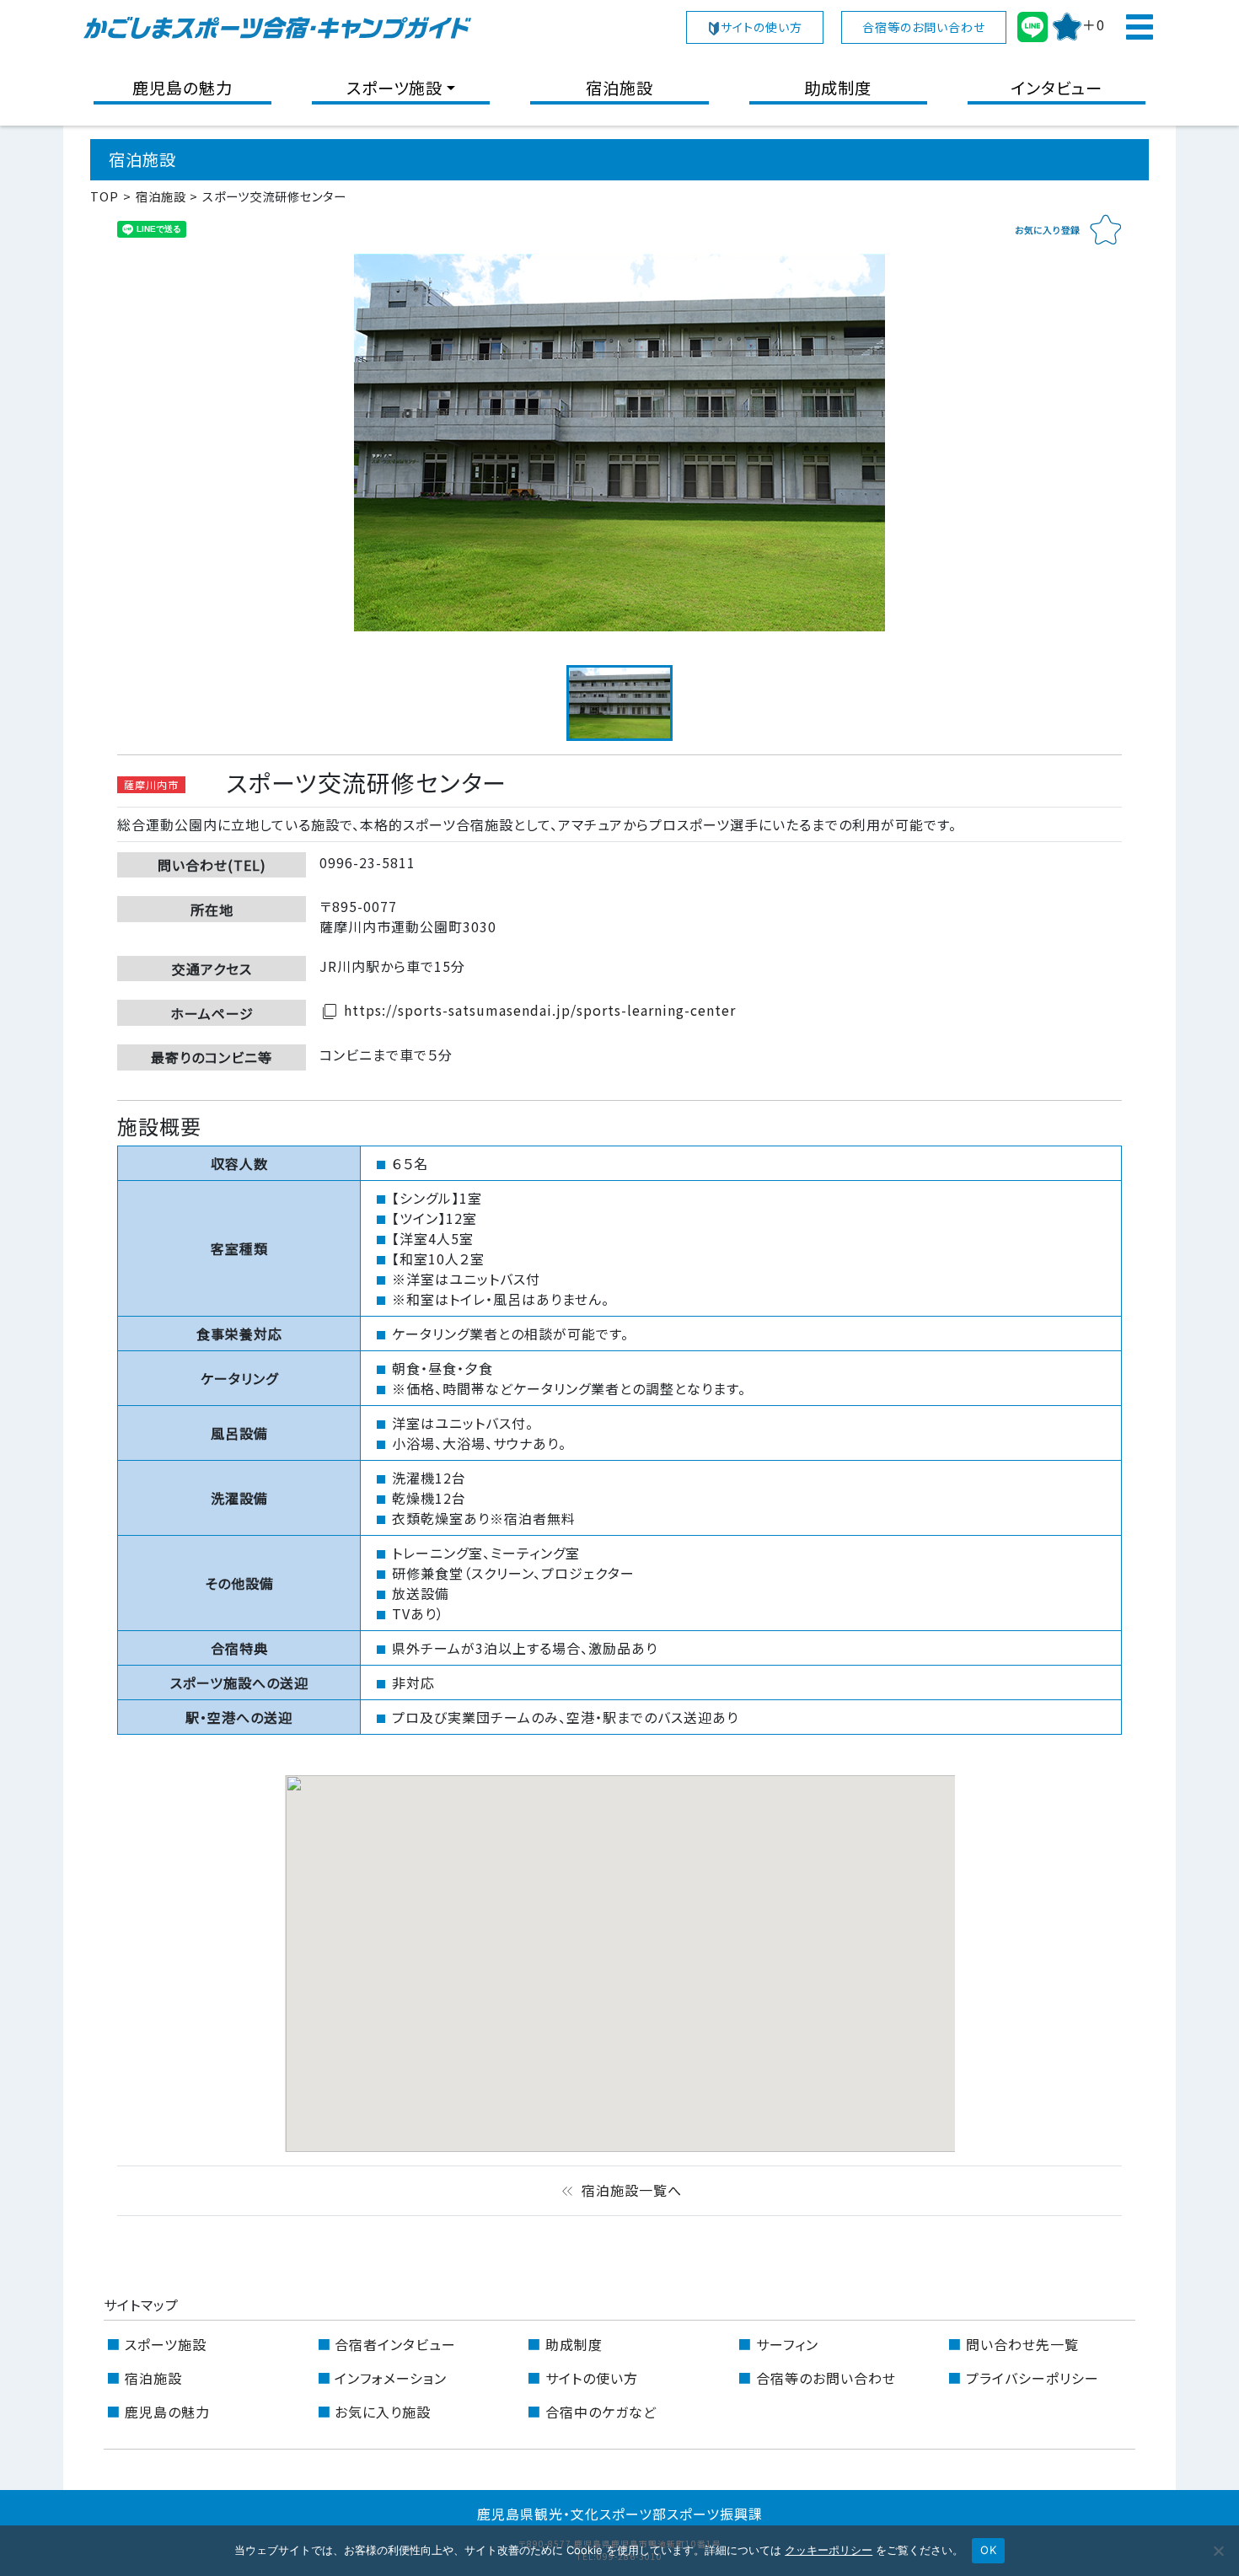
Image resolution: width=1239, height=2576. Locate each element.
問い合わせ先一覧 (1022, 2344)
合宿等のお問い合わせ (924, 27)
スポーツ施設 (394, 88)
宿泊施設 (619, 88)
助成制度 (838, 88)
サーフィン (787, 2344)
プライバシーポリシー (1032, 2378)
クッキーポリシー (829, 2550)
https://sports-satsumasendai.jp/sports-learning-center (528, 1010)
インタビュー (1057, 88)
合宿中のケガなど (601, 2412)
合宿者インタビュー (395, 2344)
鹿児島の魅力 (182, 88)
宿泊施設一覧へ (619, 2190)
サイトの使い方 (762, 27)
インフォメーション (391, 2378)
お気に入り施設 (383, 2412)
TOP (105, 196)
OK (988, 2550)
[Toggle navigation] (1139, 27)
